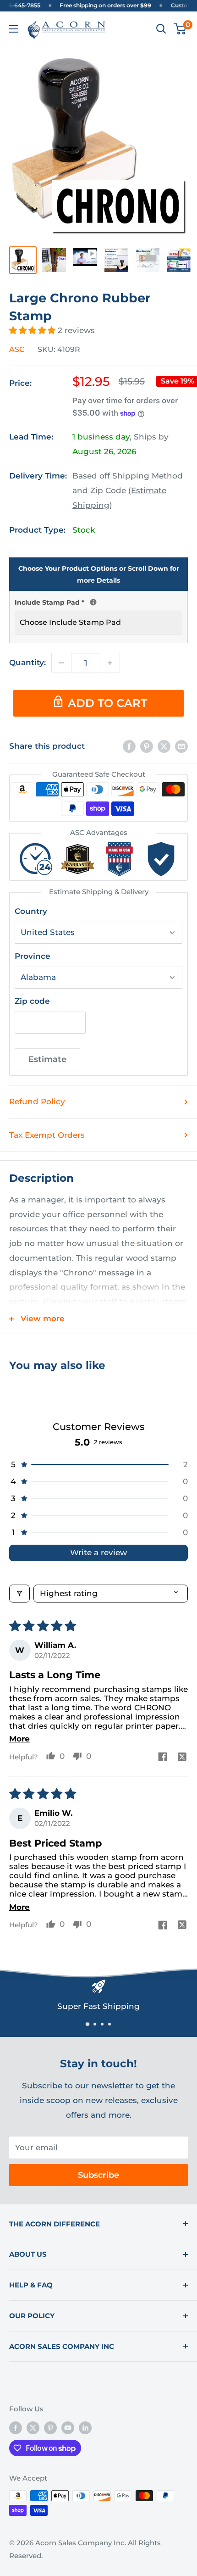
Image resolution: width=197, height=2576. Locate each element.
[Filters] (19, 1594)
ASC (17, 349)
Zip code (32, 1001)
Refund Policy (37, 1102)
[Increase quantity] (110, 663)
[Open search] (161, 29)
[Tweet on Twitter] (164, 746)
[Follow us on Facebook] (16, 2428)
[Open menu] (14, 29)
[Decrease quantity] (61, 663)
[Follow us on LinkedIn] (85, 2428)
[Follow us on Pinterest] (50, 2428)
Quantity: (27, 662)
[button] (33, 330)
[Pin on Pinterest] (147, 746)
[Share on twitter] (182, 1758)
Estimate (47, 1059)
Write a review (98, 1552)
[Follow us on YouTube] (68, 2428)
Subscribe (98, 2175)
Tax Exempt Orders (47, 1135)
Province (33, 956)
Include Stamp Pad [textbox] (98, 601)
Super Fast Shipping (98, 2006)
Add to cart (107, 703)
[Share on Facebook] (129, 746)
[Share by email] (181, 746)
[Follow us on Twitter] (33, 2428)
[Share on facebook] (163, 1758)
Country (31, 911)
